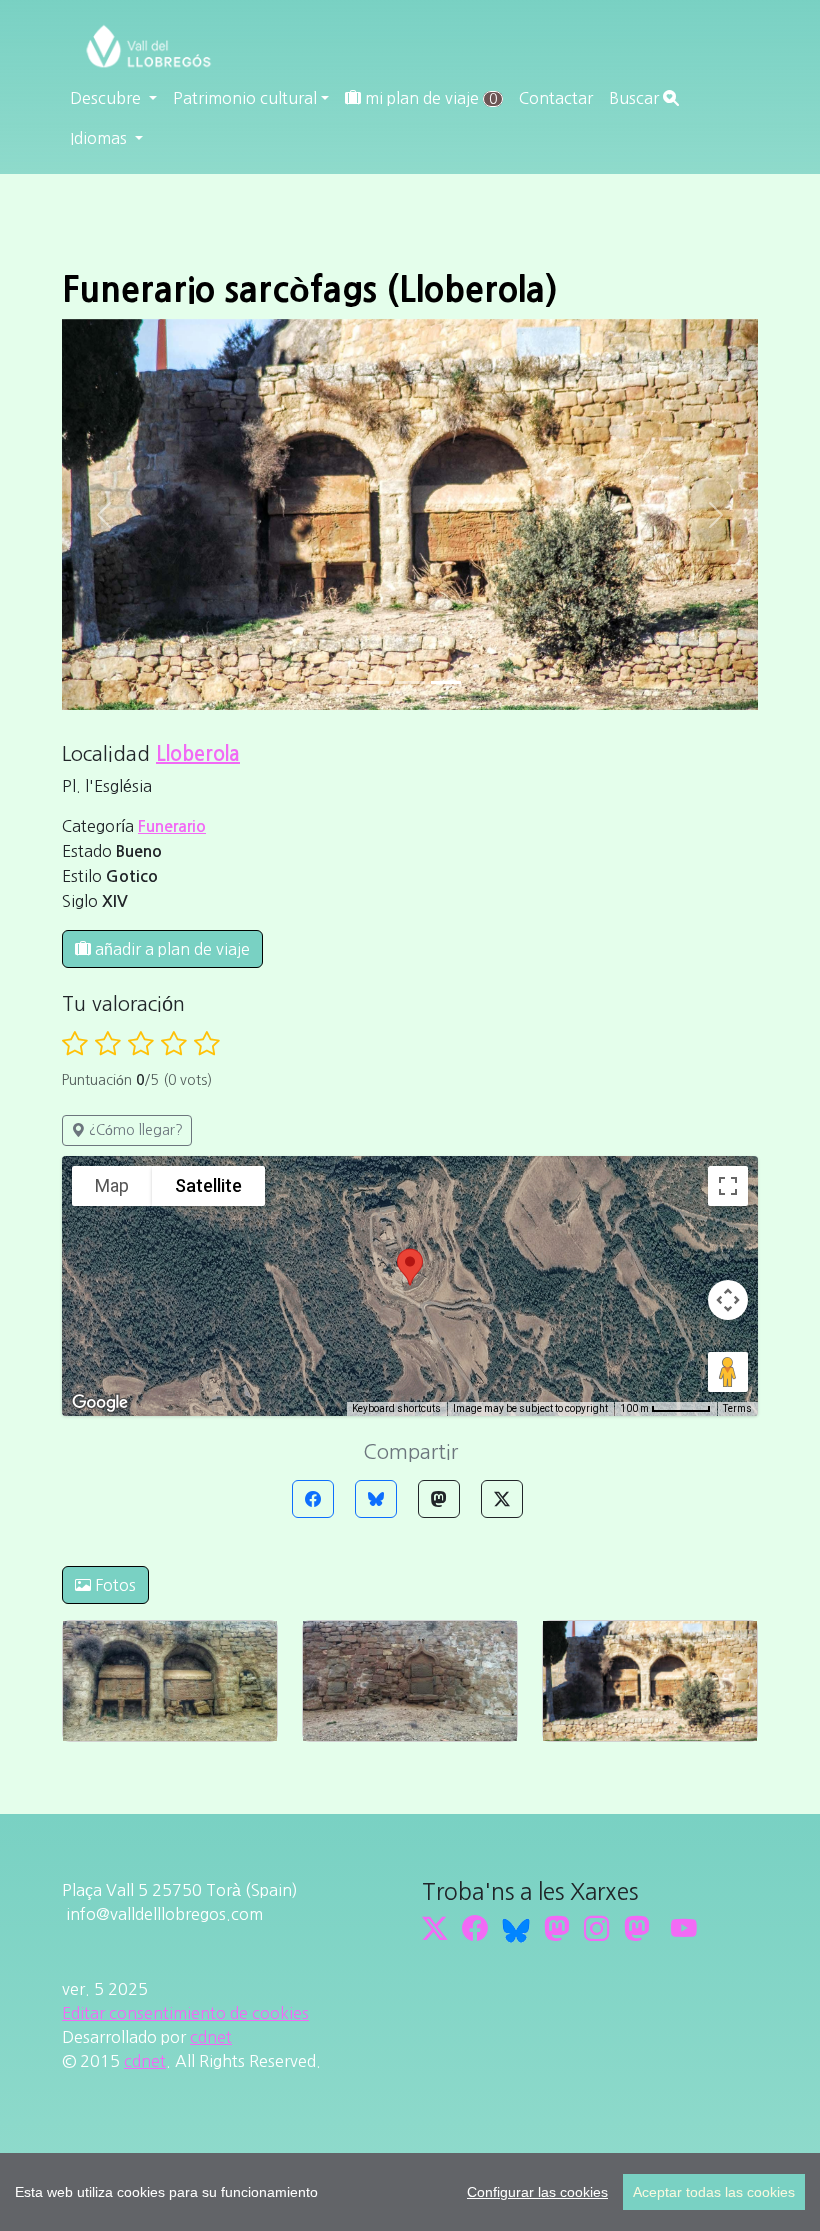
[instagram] (597, 1929)
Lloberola (198, 754)
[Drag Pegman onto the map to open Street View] (728, 1372)
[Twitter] (502, 1499)
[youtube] (684, 1929)
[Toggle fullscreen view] (728, 1186)
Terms (737, 1408)
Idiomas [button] (100, 138)
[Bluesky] (376, 1499)
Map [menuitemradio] (112, 1185)
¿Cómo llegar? (134, 1130)
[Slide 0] (374, 682)
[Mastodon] (439, 1499)
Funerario (172, 826)
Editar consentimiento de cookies (185, 2013)
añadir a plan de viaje (170, 949)
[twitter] (435, 1929)
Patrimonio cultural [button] (245, 98)
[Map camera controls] (728, 1300)
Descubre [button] (107, 98)
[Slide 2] (446, 682)
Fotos (113, 1585)
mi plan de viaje (429, 98)
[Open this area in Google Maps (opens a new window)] (100, 1403)
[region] (410, 2192)
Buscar (636, 98)
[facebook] (475, 1929)
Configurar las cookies (537, 2192)
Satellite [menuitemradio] (208, 1185)
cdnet (211, 2037)
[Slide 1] (410, 682)
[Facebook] (313, 1499)
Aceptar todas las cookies (714, 2192)
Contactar (556, 98)
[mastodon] (637, 1929)
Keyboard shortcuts (396, 1408)
